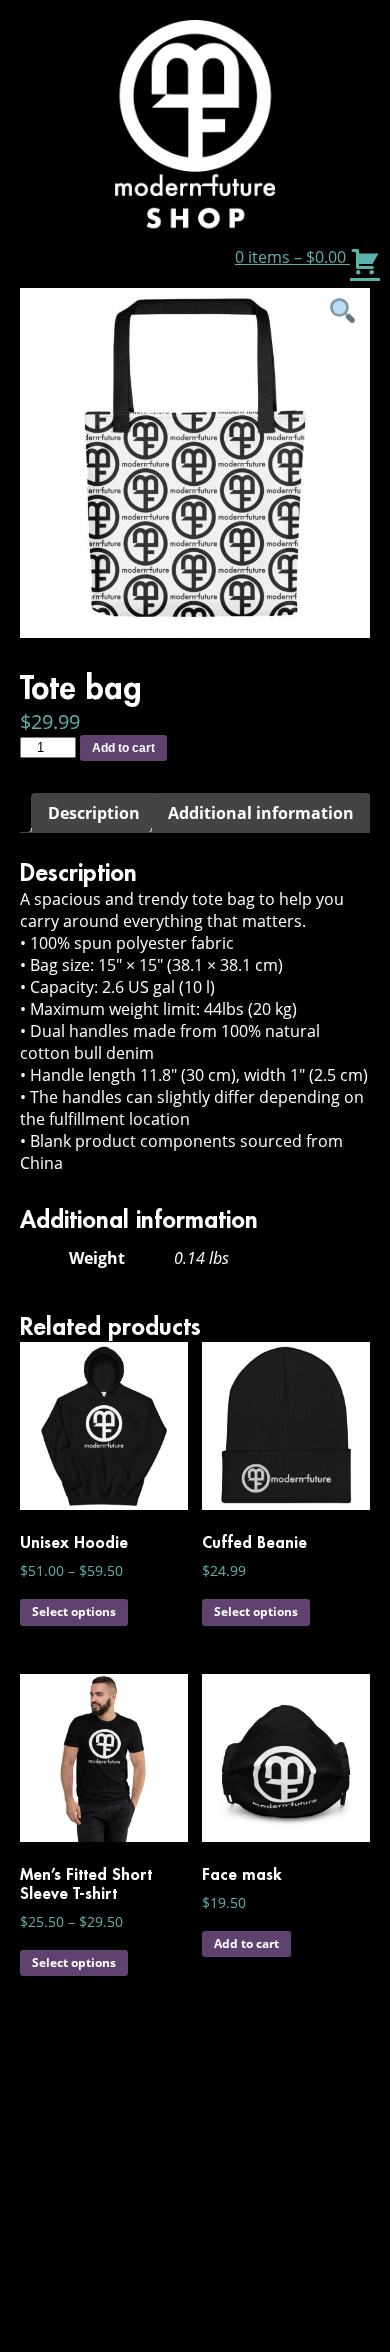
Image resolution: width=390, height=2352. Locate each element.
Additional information (261, 813)
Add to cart (123, 748)
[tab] (94, 813)
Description (94, 813)
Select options (74, 1611)
